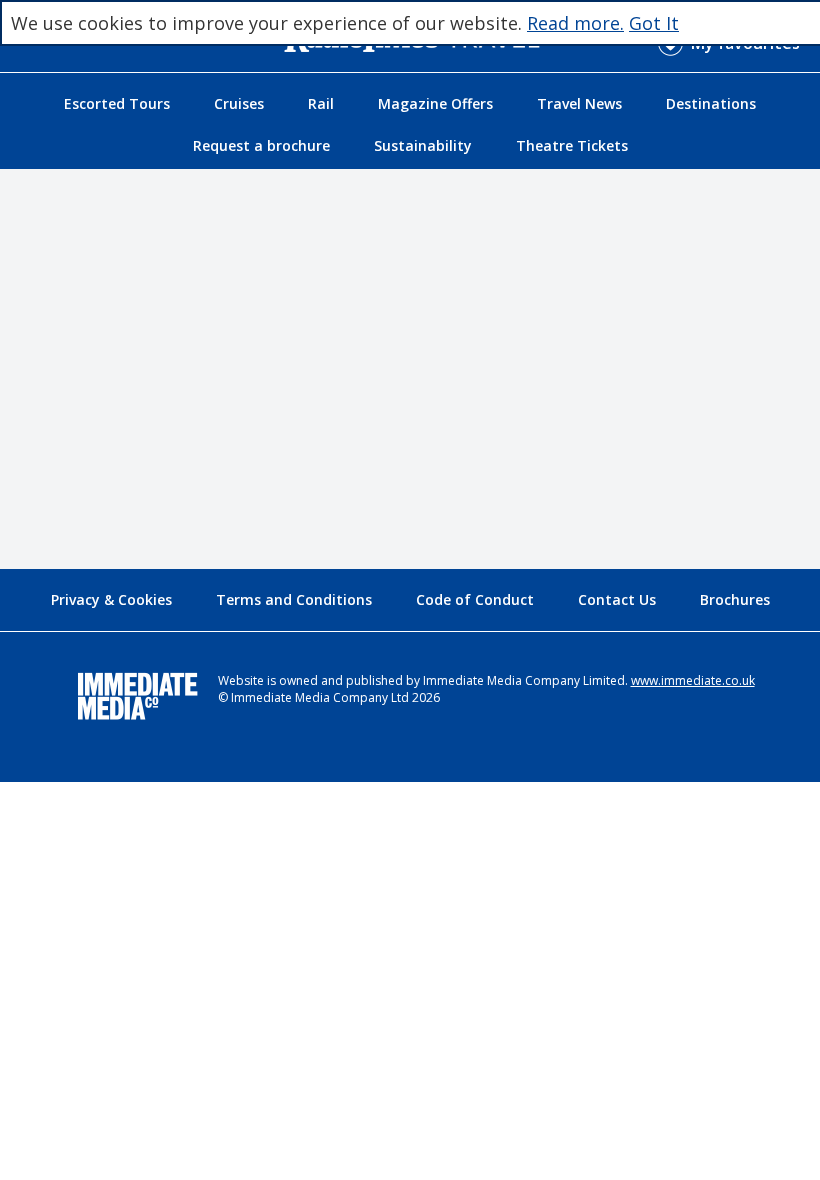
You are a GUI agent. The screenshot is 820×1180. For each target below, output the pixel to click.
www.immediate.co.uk (693, 680)
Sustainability (423, 145)
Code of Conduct (475, 599)
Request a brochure (261, 145)
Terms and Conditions (294, 599)
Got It (654, 23)
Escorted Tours (117, 103)
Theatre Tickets (572, 145)
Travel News (579, 103)
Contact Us (617, 599)
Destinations (711, 103)
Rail (321, 103)
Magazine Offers (435, 103)
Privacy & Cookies (111, 599)
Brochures (735, 599)
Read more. (575, 23)
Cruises (239, 103)
